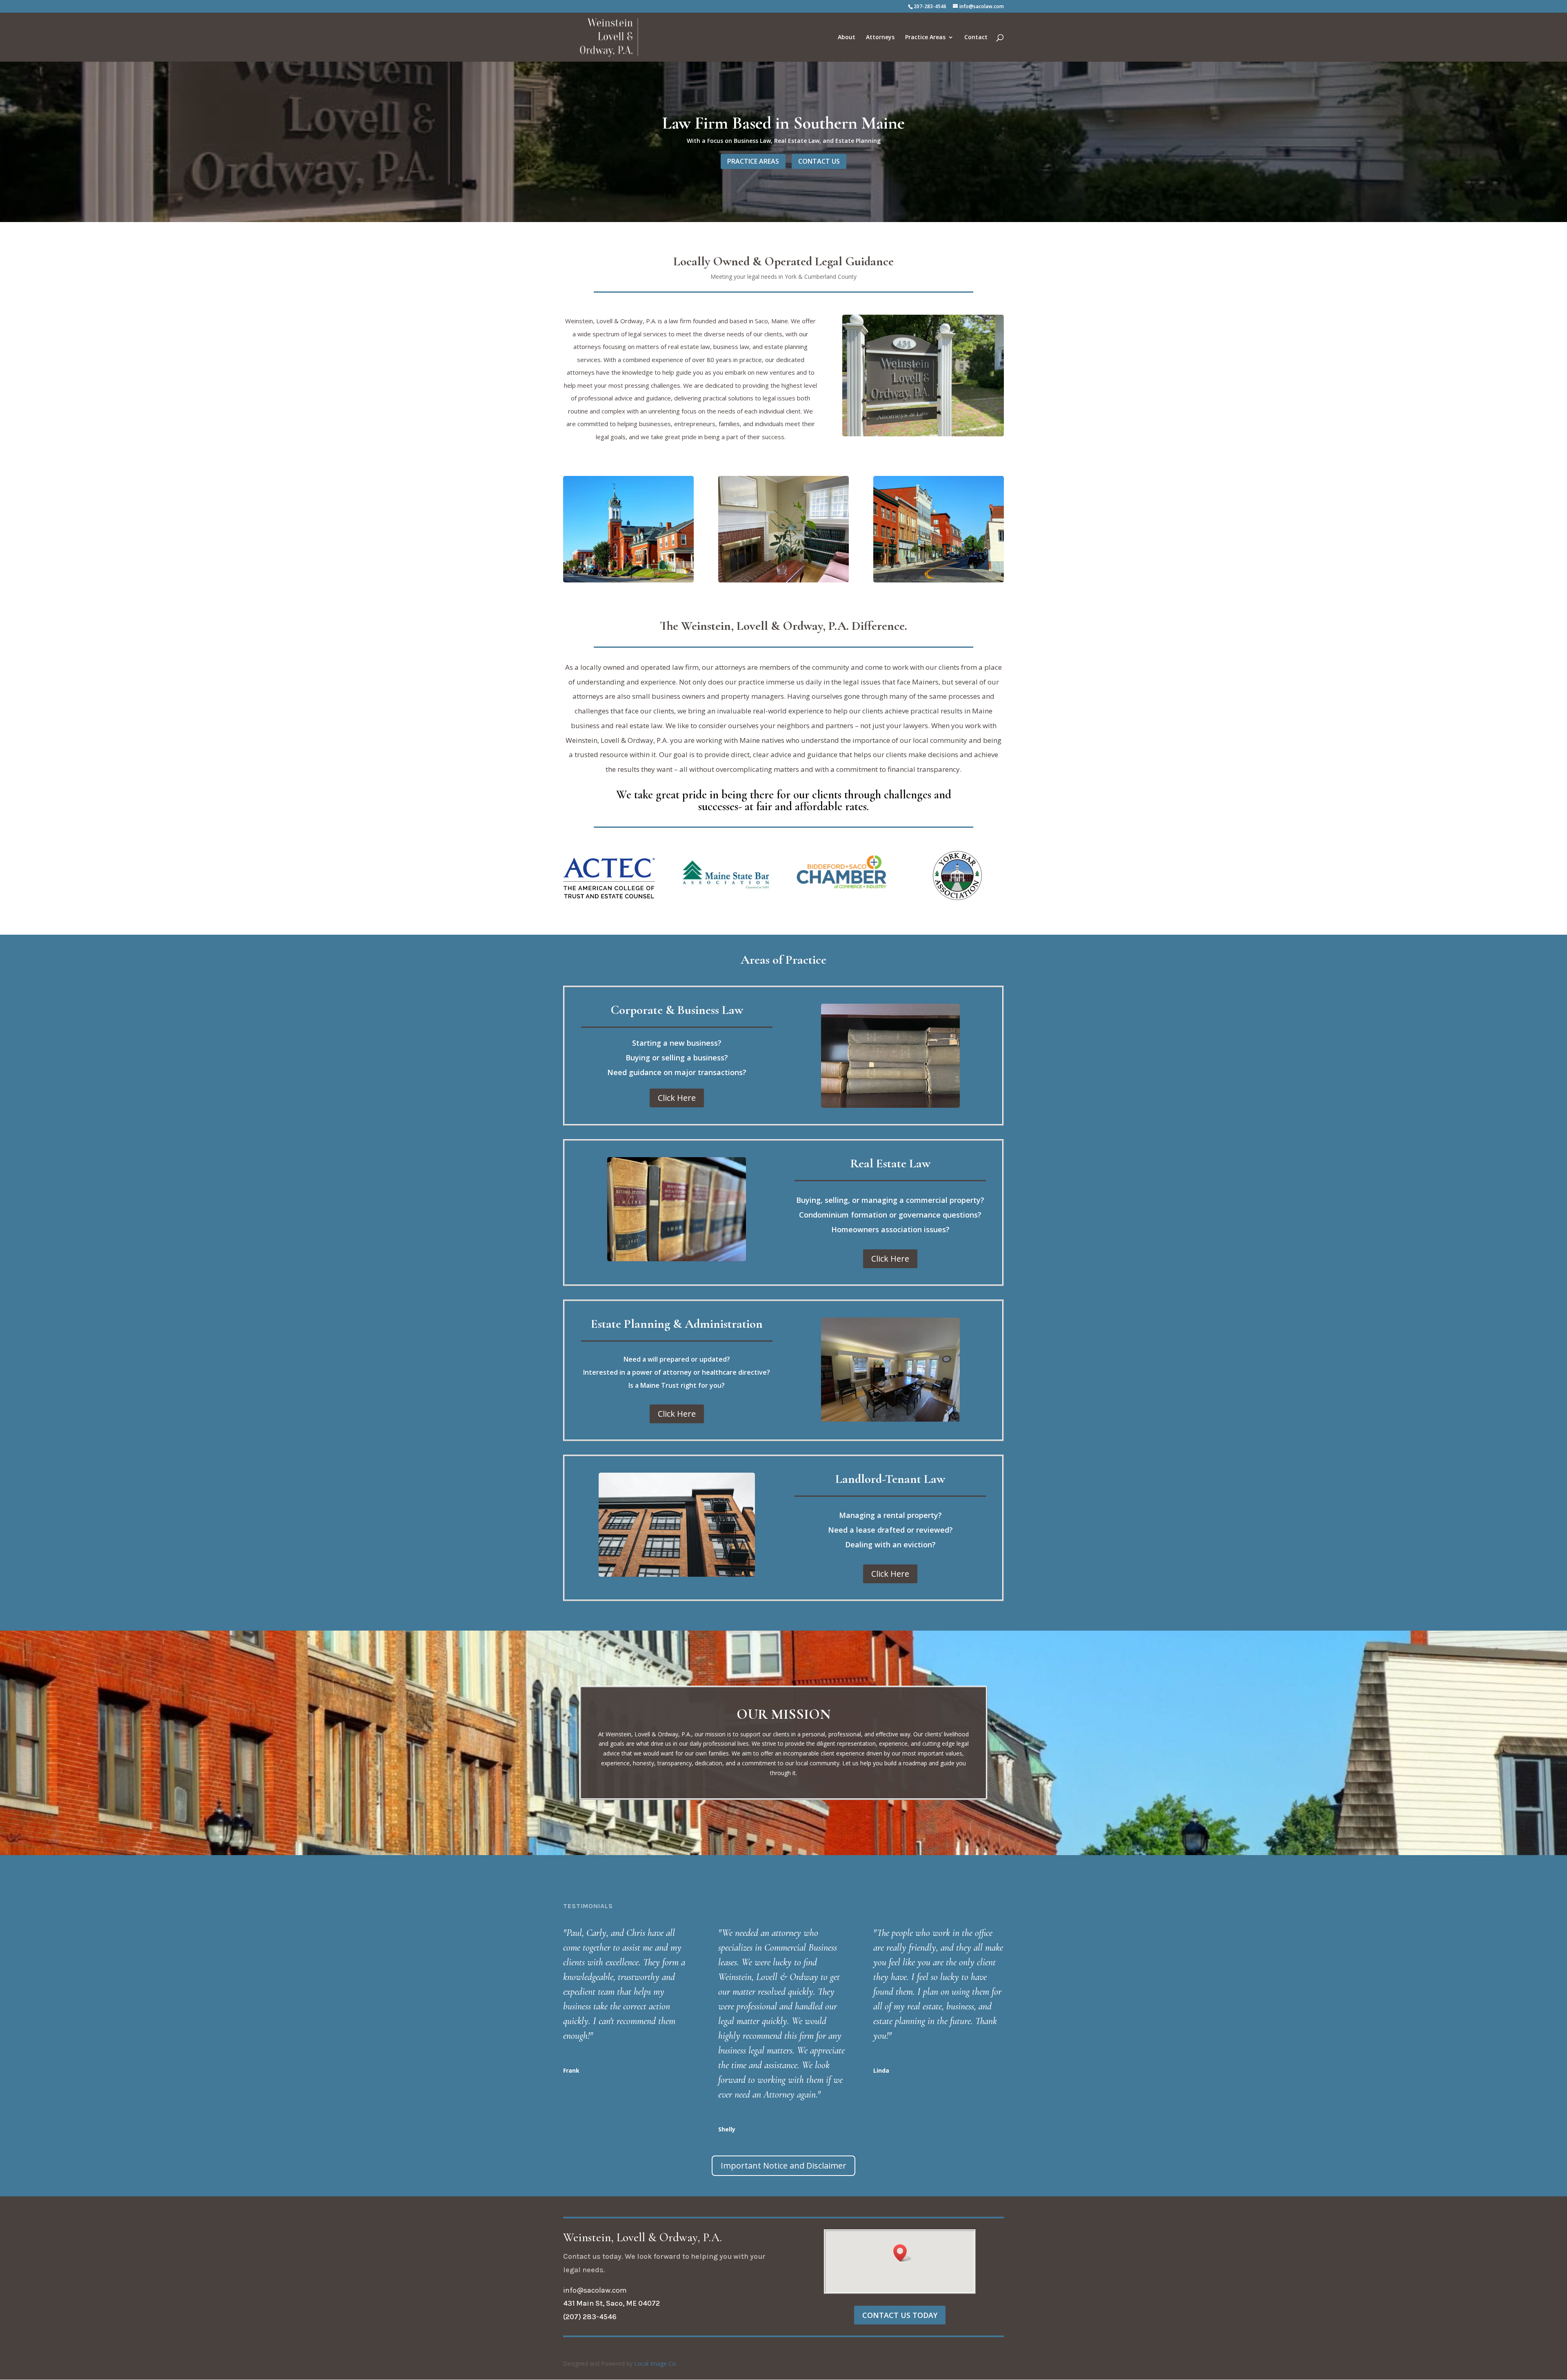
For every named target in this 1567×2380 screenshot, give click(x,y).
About (847, 38)
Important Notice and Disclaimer (783, 2166)
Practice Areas (925, 38)
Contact (976, 38)
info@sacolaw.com (595, 2290)
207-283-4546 (930, 6)
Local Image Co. (656, 2363)
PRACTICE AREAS (753, 161)
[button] (903, 2253)
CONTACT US (819, 161)
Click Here (677, 1098)
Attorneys (880, 38)
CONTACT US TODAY (900, 2315)
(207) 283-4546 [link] (590, 2317)
